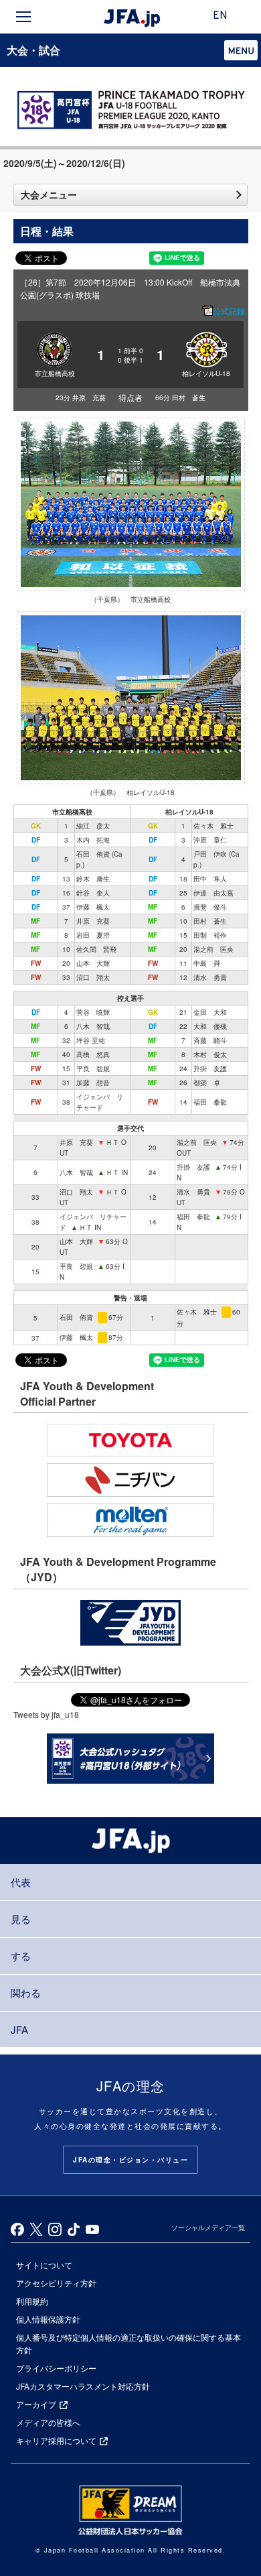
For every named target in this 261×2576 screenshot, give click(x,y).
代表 (21, 1882)
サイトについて (44, 2265)
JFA (19, 2029)
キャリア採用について (56, 2440)
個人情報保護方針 (48, 2319)
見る (21, 1919)
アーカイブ (36, 2404)
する (21, 1956)
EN (220, 16)
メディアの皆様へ (48, 2422)
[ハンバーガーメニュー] (23, 17)
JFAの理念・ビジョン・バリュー (130, 2160)
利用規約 (32, 2301)
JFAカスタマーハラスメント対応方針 (83, 2386)
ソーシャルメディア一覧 (208, 2227)
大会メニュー (49, 194)
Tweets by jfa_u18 (46, 1714)
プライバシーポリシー (56, 2368)
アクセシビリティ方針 (56, 2283)
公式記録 (229, 311)
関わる (26, 1992)
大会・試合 (33, 50)
